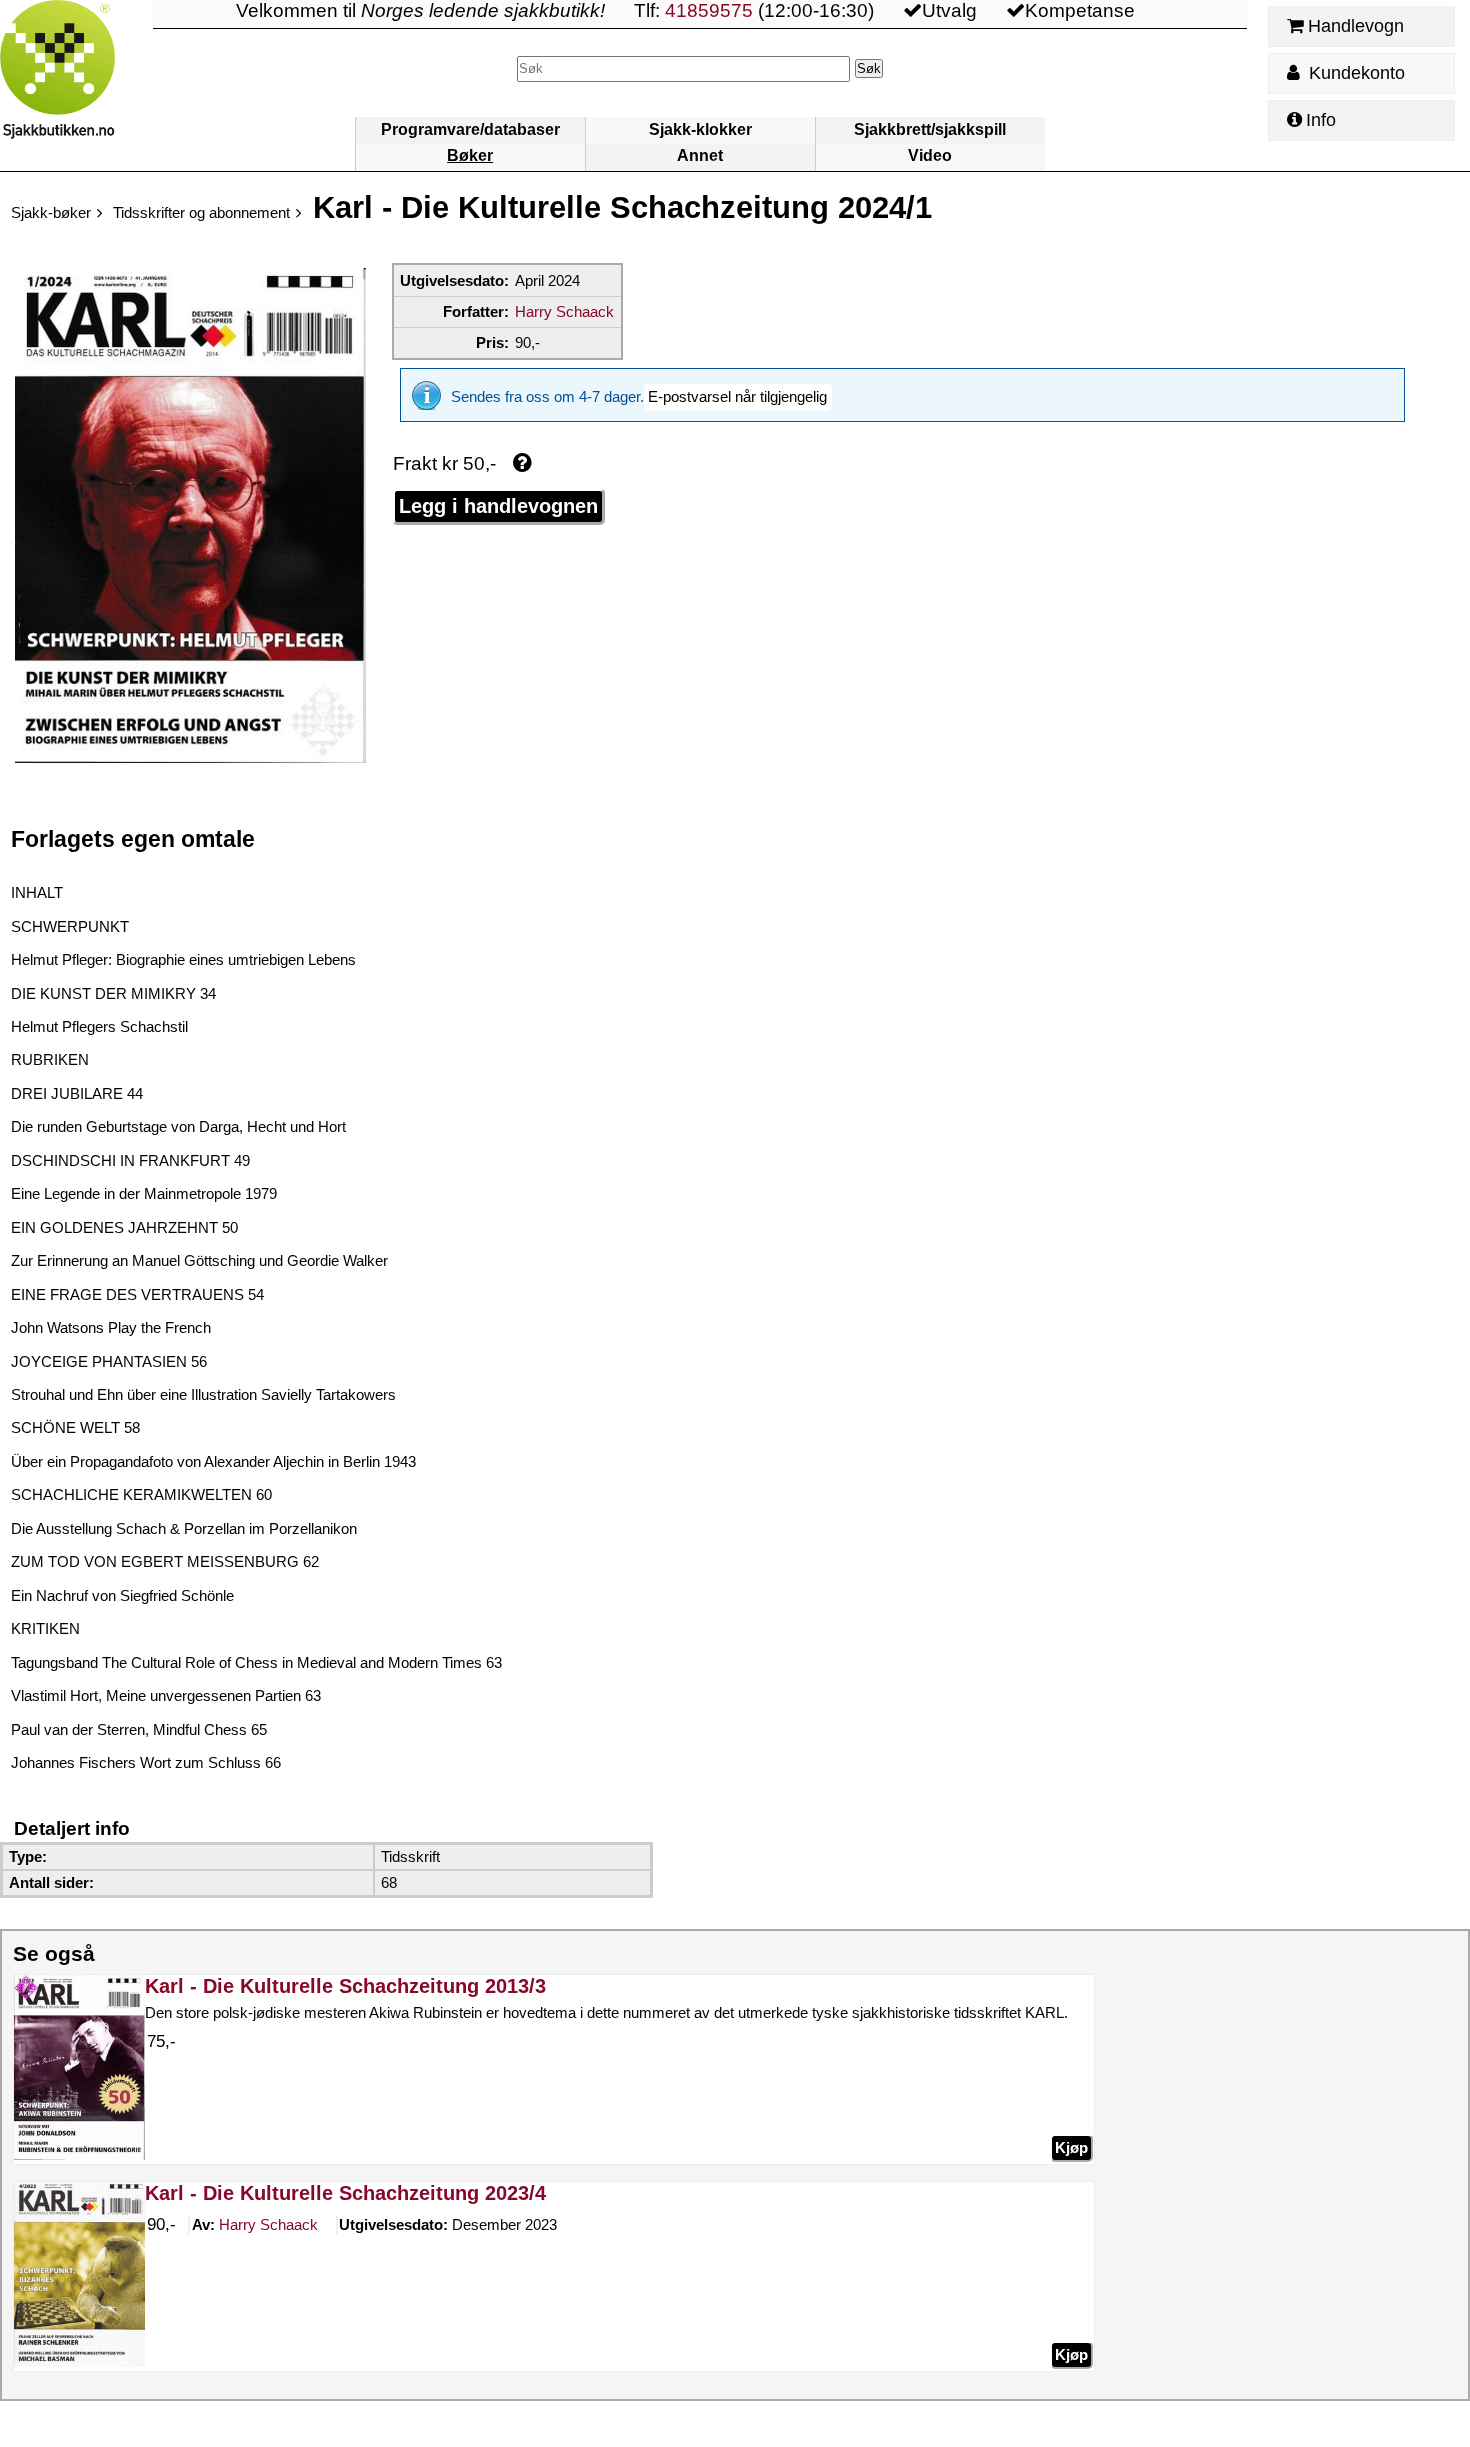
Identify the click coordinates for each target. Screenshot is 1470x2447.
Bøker (470, 155)
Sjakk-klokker (700, 129)
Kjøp (1071, 2147)
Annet (700, 155)
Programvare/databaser (470, 129)
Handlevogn (1356, 26)
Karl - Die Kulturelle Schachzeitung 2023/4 (345, 2193)
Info (1321, 120)
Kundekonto (1354, 73)
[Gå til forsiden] (76, 85)
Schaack (268, 2224)
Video (930, 155)
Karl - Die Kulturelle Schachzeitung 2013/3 (345, 1986)
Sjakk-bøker (51, 212)
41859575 (709, 10)
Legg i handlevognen (498, 506)
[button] (738, 397)
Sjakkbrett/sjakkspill (930, 129)
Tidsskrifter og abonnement (201, 212)
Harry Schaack (564, 311)
